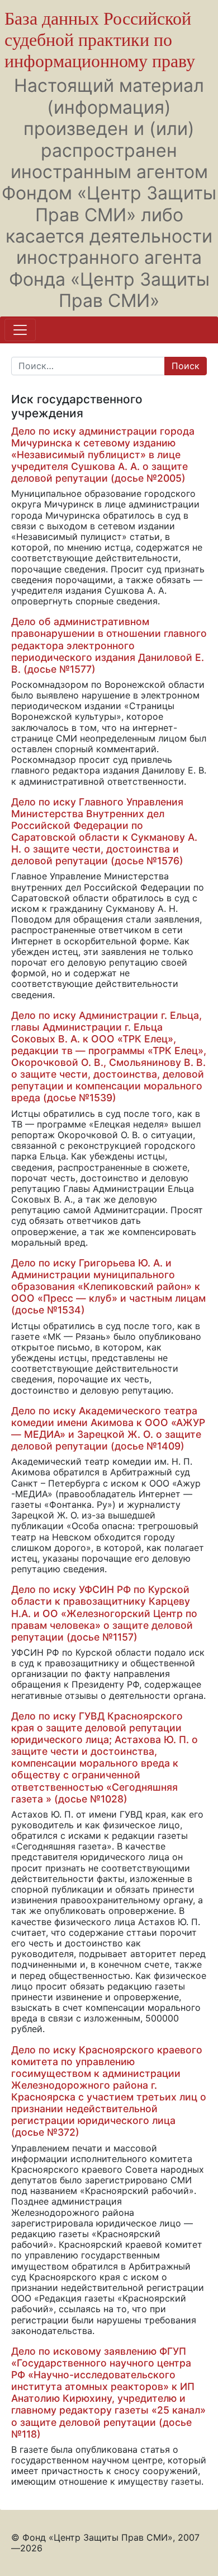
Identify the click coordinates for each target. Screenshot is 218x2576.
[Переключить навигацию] (20, 330)
